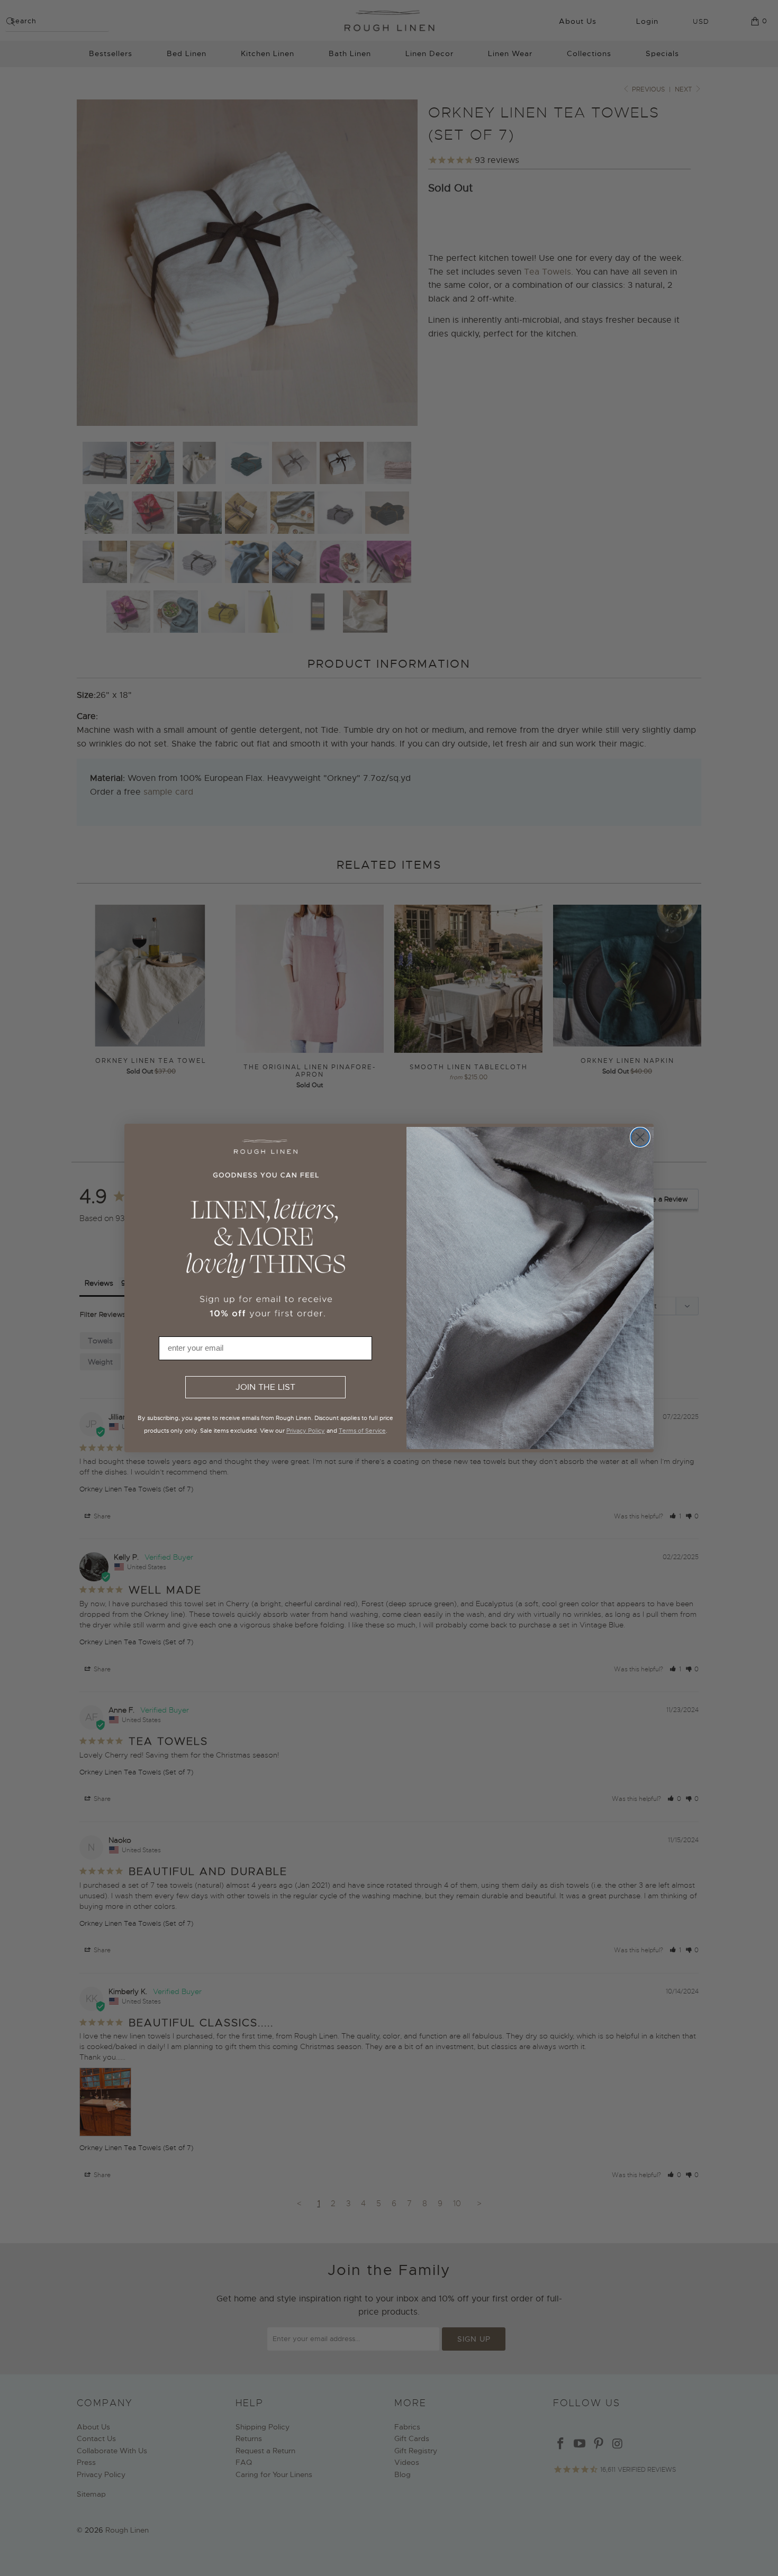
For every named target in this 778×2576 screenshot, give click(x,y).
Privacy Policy (306, 1431)
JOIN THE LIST (265, 1387)
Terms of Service (362, 1431)
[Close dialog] (640, 1137)
